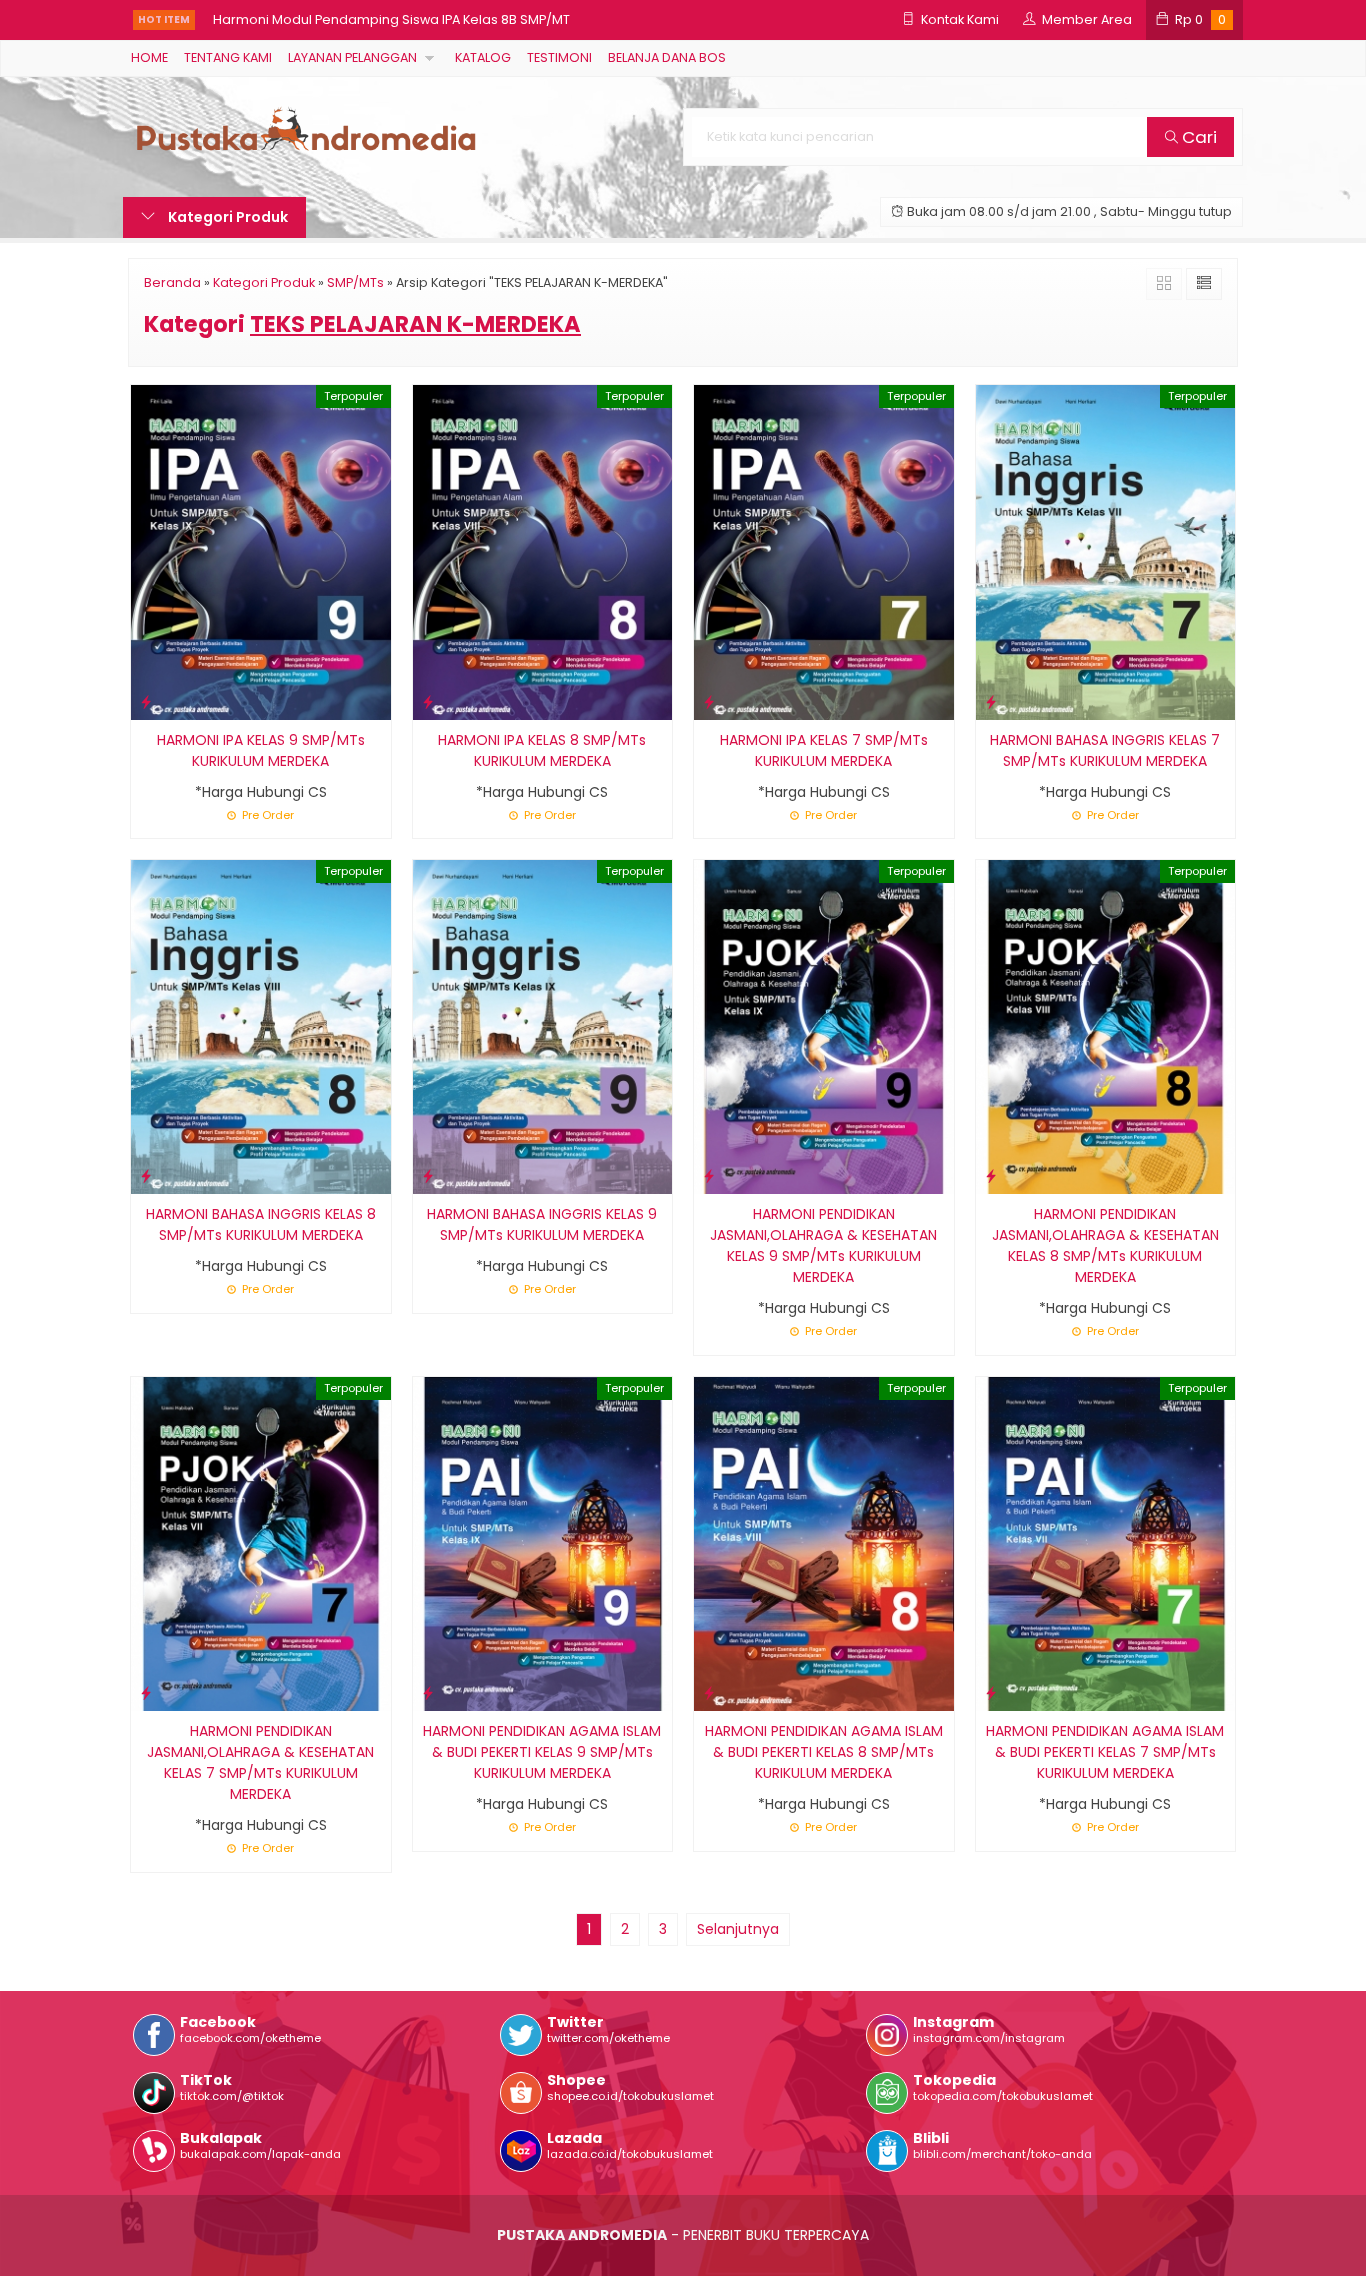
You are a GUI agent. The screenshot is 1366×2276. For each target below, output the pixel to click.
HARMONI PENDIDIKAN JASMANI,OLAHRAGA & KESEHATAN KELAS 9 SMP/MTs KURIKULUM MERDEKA (823, 1245)
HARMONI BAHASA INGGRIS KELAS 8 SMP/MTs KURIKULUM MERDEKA (261, 1224)
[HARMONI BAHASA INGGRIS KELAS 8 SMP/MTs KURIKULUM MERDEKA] (261, 1026)
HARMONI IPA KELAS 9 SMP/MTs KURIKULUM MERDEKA (261, 750)
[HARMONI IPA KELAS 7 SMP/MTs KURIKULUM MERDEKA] (824, 551)
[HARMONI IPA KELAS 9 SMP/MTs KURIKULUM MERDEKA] (261, 551)
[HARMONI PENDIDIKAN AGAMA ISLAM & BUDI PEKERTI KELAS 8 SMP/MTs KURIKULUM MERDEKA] (824, 1543)
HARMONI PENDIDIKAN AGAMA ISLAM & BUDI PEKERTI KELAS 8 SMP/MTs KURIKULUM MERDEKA (824, 1752)
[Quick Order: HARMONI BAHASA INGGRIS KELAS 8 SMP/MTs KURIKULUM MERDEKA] (146, 1175)
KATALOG (483, 57)
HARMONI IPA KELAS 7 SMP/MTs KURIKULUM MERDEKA (824, 750)
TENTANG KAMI (228, 57)
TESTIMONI (559, 57)
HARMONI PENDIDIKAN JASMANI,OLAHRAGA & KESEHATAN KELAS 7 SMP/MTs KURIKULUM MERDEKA (260, 1762)
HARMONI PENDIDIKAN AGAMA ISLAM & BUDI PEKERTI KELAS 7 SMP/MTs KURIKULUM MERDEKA (1105, 1752)
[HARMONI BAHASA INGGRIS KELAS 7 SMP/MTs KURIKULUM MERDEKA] (1106, 551)
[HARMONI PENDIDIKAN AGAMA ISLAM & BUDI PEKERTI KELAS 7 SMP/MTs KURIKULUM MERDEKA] (1106, 1543)
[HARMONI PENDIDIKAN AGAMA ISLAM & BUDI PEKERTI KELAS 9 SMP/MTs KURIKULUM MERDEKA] (543, 1543)
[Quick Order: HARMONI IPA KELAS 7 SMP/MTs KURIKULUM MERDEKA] (709, 701)
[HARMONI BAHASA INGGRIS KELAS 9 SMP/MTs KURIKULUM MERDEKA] (543, 1026)
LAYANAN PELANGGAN (352, 57)
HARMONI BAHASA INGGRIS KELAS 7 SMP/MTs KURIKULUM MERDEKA (1105, 750)
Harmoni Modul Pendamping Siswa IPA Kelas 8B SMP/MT (391, 19)
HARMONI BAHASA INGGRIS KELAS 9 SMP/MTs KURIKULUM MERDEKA (542, 1224)
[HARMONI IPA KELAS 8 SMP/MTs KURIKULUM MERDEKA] (543, 551)
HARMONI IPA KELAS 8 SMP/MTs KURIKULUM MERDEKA (542, 750)
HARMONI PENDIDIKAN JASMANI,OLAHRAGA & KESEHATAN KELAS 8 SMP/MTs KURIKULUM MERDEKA (1105, 1245)
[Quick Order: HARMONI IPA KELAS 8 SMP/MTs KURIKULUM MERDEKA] (428, 701)
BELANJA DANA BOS (667, 57)
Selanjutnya (738, 1929)
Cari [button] (1197, 137)
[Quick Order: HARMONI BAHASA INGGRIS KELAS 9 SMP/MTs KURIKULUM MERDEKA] (428, 1175)
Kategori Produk (226, 217)
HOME (149, 57)
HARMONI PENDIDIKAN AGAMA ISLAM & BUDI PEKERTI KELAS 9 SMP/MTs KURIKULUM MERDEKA (542, 1752)
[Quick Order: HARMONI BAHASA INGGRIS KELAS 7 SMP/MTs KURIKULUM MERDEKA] (991, 701)
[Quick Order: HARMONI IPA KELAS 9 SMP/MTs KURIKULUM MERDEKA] (146, 701)
